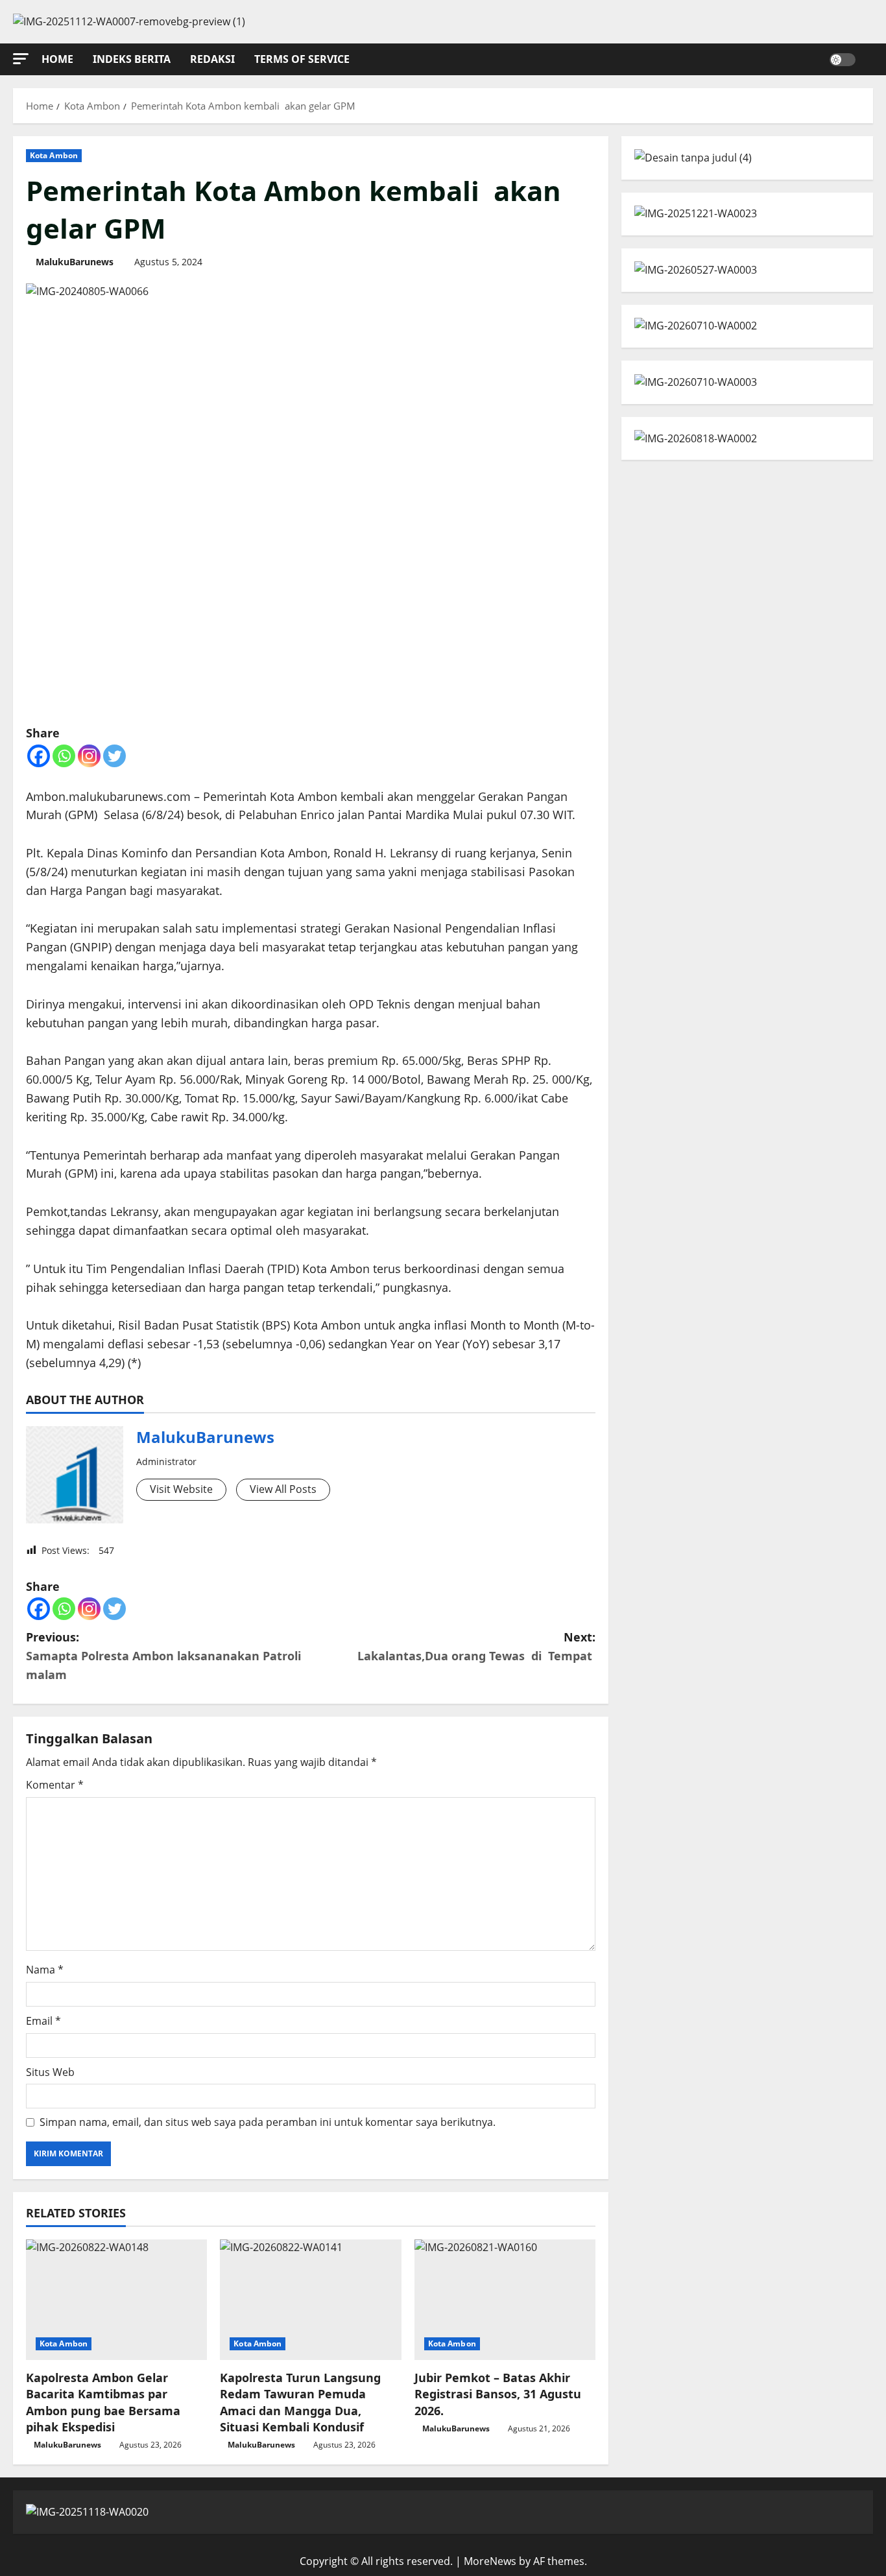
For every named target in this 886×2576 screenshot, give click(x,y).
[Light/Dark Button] (843, 59)
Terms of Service (302, 59)
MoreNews (490, 2561)
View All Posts (283, 1489)
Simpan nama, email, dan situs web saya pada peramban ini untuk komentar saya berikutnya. (268, 2122)
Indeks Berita (132, 59)
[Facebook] (39, 756)
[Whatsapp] (64, 756)
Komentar (55, 1785)
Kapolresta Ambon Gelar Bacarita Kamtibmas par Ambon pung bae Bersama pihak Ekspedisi (103, 2402)
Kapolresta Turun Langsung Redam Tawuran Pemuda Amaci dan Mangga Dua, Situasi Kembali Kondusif (300, 2402)
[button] (21, 59)
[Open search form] (869, 59)
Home (57, 59)
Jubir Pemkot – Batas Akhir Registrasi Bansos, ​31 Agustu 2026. (498, 2394)
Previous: (163, 1656)
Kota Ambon (54, 155)
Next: (476, 1646)
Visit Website (181, 1489)
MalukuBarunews (75, 262)
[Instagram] (89, 756)
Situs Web (50, 2072)
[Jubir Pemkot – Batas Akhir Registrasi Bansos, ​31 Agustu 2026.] (505, 2300)
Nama (45, 1970)
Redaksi (212, 59)
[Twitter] (114, 756)
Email (43, 2021)
